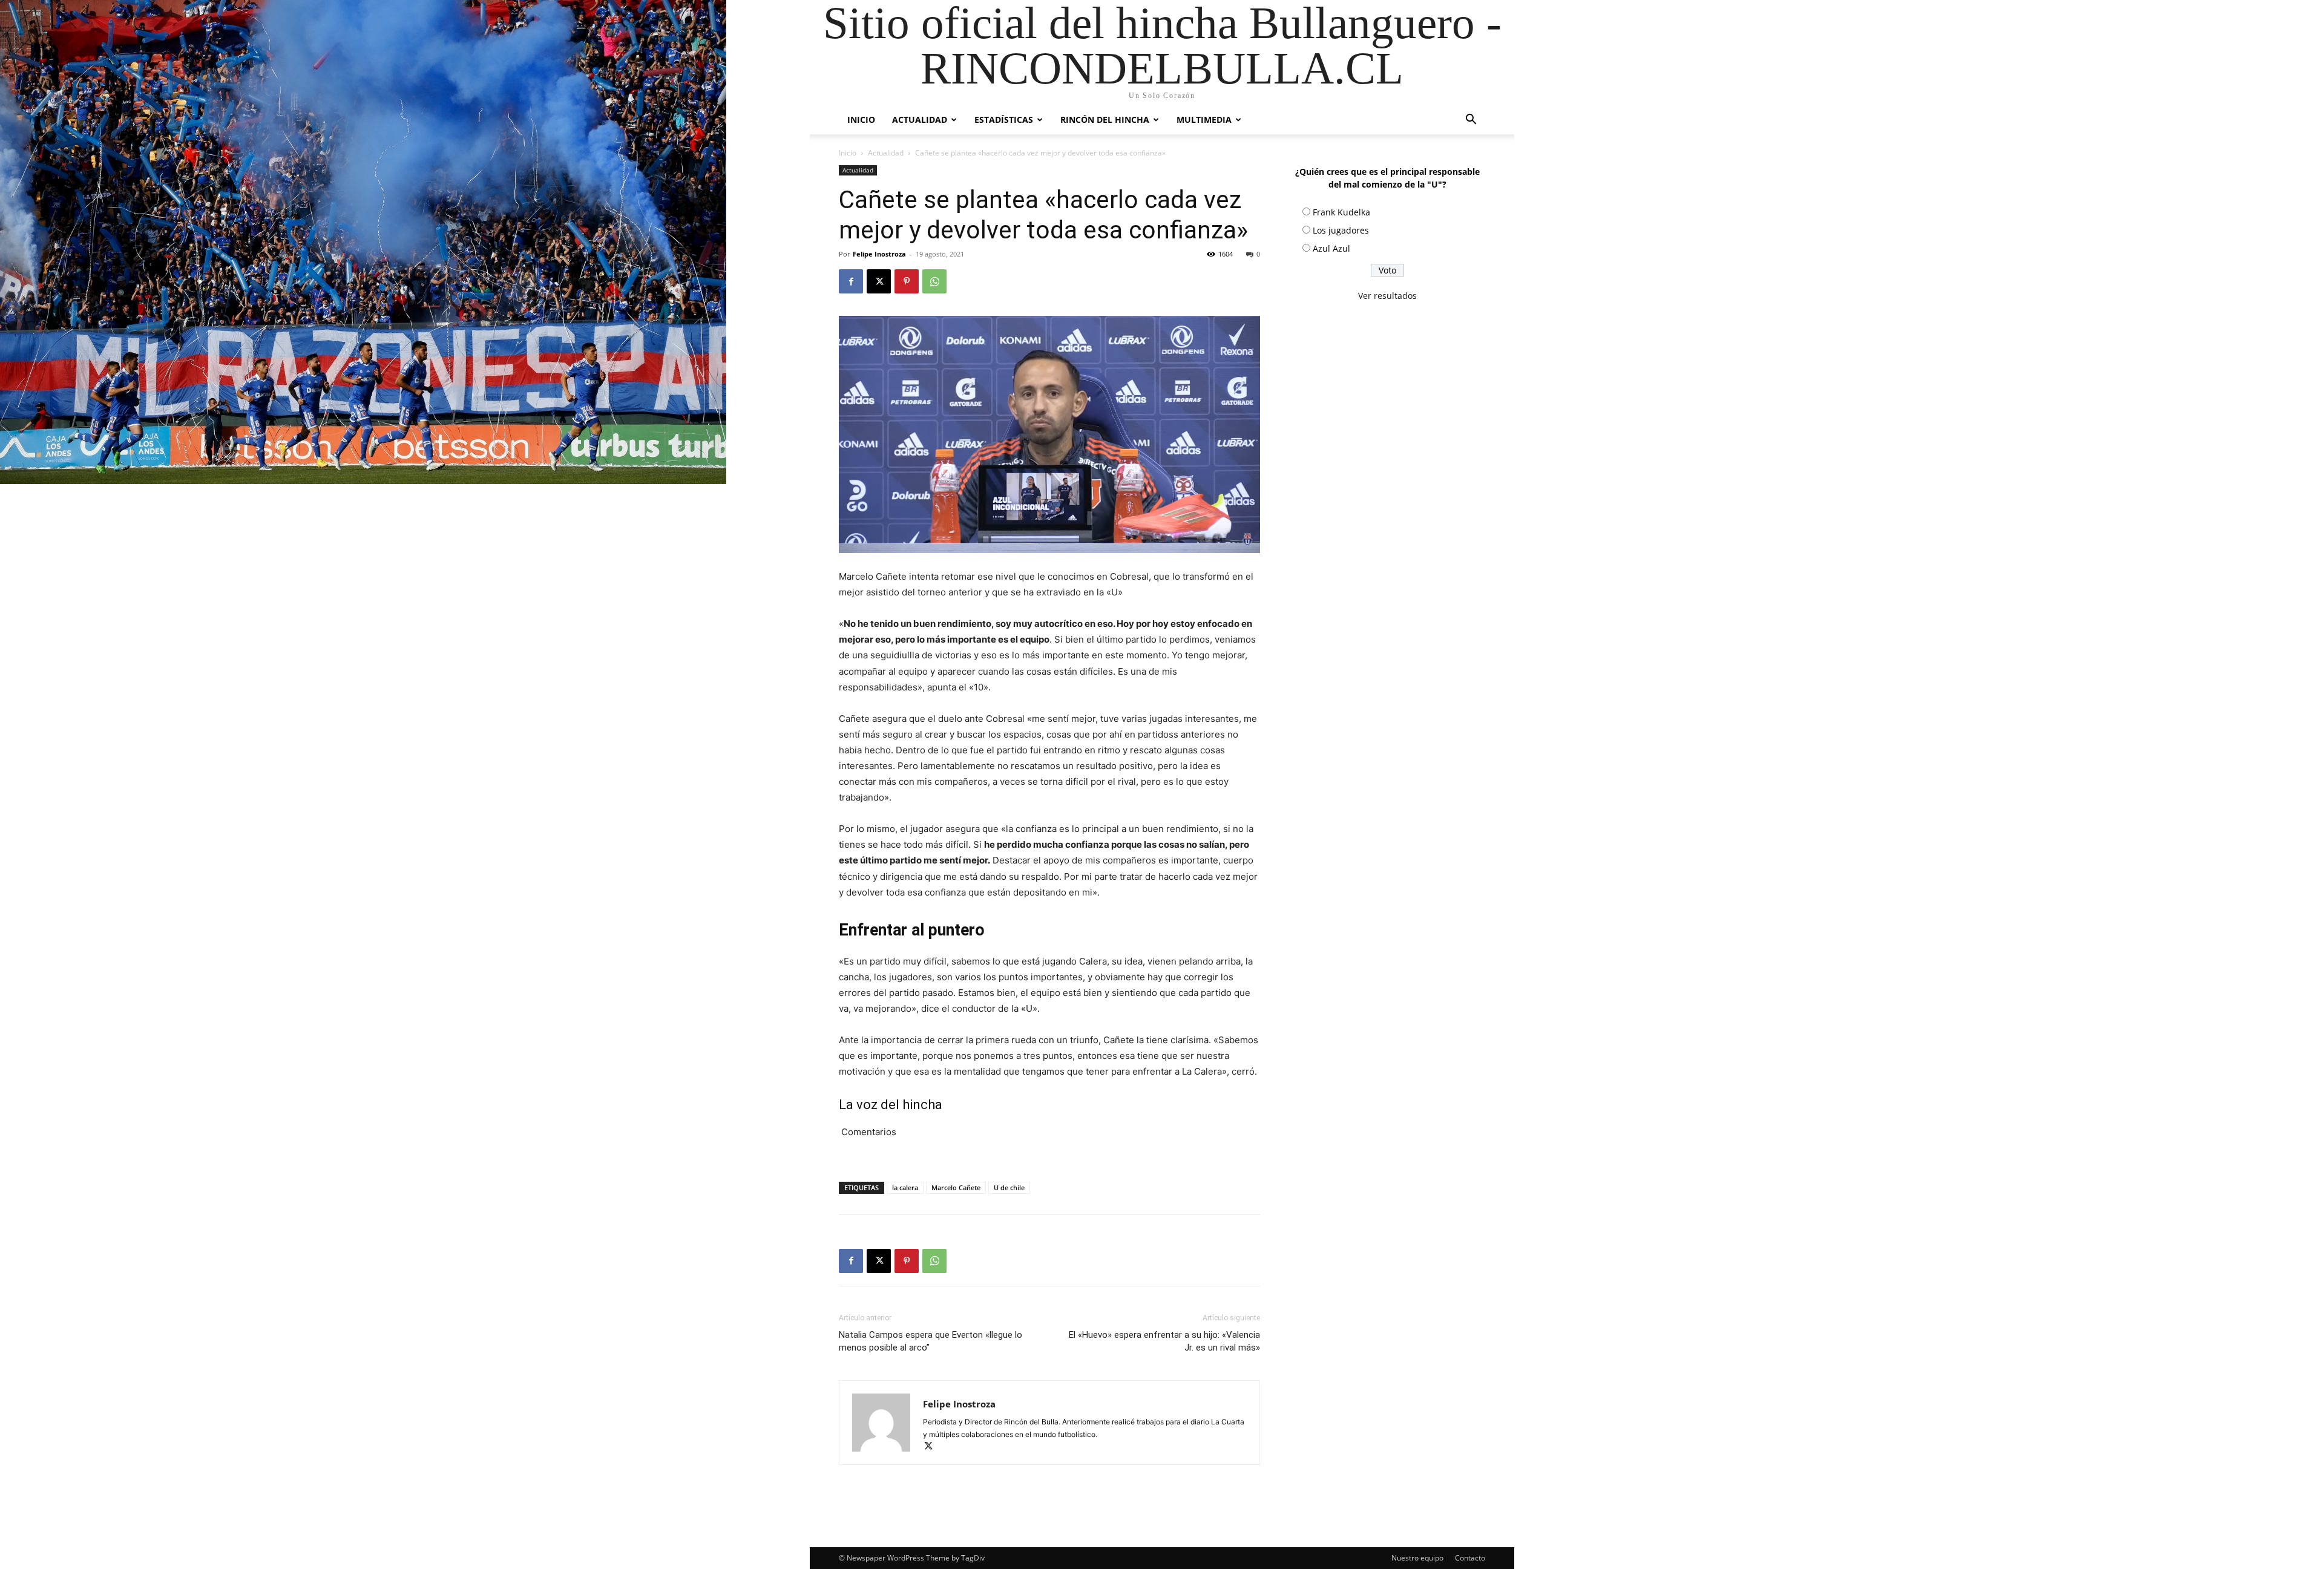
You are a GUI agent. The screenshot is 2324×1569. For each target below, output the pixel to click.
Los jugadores (1341, 230)
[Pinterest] (907, 281)
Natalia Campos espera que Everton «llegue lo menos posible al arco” (931, 1341)
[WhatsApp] (934, 281)
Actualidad (920, 120)
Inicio (861, 120)
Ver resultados (1387, 296)
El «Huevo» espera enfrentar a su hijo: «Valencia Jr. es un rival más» (1164, 1341)
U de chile (1009, 1187)
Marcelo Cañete (956, 1187)
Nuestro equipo (1417, 1558)
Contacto (1470, 1558)
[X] (879, 281)
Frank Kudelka (1341, 212)
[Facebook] (851, 281)
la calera (905, 1187)
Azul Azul (1331, 248)
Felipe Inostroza (879, 254)
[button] (1471, 121)
